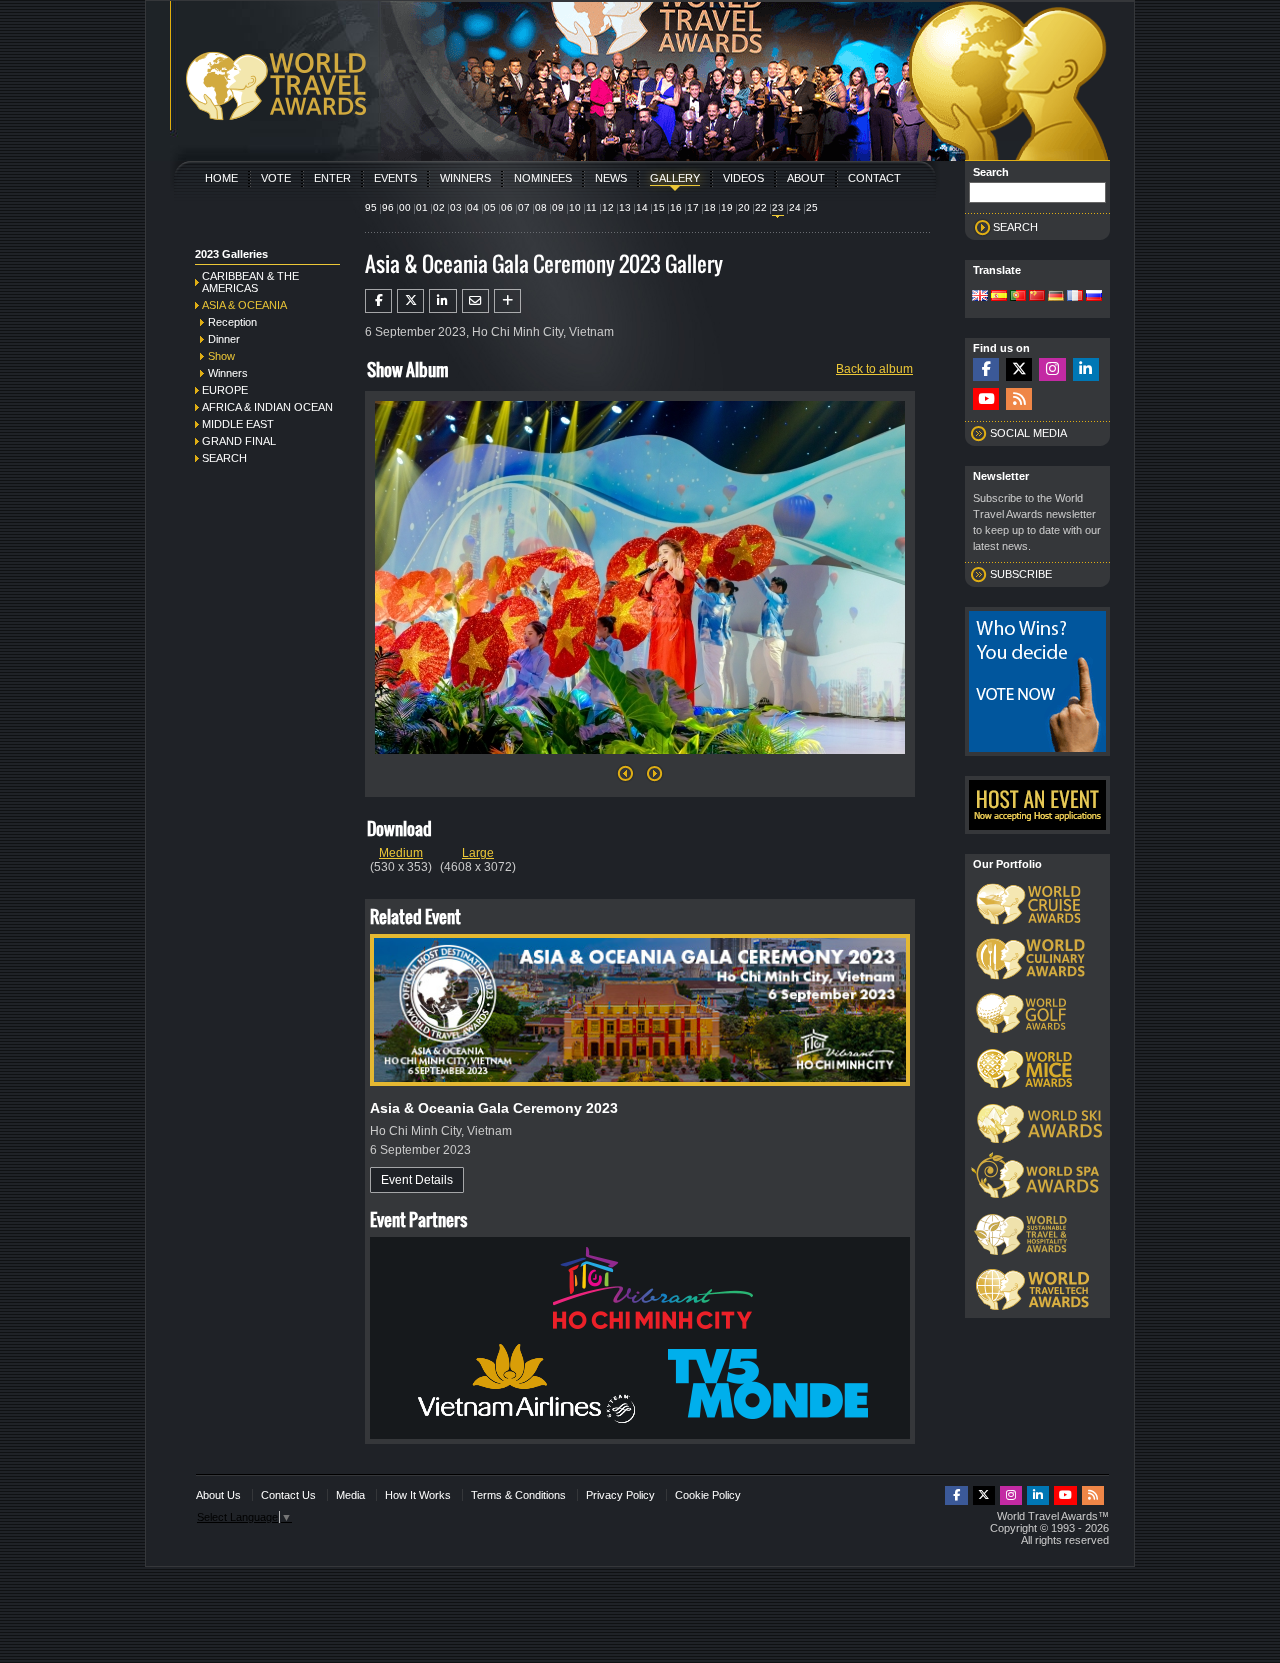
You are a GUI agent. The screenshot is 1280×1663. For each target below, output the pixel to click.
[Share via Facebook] (378, 301)
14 (642, 207)
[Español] (999, 297)
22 (761, 207)
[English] (980, 297)
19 (727, 207)
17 (693, 207)
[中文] (1037, 297)
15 (659, 207)
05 (490, 207)
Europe (225, 390)
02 (439, 207)
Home (221, 178)
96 (388, 207)
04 (473, 207)
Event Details (417, 1180)
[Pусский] (1094, 297)
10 (575, 207)
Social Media (1028, 433)
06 (507, 207)
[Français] (1075, 297)
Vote (276, 178)
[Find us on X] (1019, 369)
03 (456, 207)
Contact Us (288, 1495)
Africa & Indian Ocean (267, 407)
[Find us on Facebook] (986, 369)
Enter (332, 178)
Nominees (543, 178)
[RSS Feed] (1019, 399)
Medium (401, 853)
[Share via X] (410, 301)
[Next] (640, 760)
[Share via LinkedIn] (442, 301)
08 (541, 207)
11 (591, 207)
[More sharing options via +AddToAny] (507, 301)
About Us (218, 1495)
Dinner (224, 339)
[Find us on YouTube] (986, 399)
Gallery (675, 178)
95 (371, 207)
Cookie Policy (708, 1495)
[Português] (1018, 297)
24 (795, 207)
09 (558, 207)
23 (778, 207)
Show (221, 356)
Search (224, 458)
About (806, 178)
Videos (743, 178)
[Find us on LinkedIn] (1086, 369)
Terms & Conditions (518, 1495)
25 (812, 207)
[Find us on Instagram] (1052, 369)
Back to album (874, 369)
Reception (232, 322)
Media (350, 1495)
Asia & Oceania (244, 305)
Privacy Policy (620, 1495)
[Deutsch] (1056, 297)
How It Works (418, 1495)
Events (395, 178)
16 (676, 207)
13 (625, 207)
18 (710, 207)
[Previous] (625, 779)
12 (608, 207)
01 (422, 207)
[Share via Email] (475, 301)
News (611, 178)
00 (405, 207)
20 (744, 207)
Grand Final (239, 441)
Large (478, 853)
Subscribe (1021, 574)
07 (524, 207)
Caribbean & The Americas (250, 282)
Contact (874, 178)
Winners (465, 178)
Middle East (238, 424)
